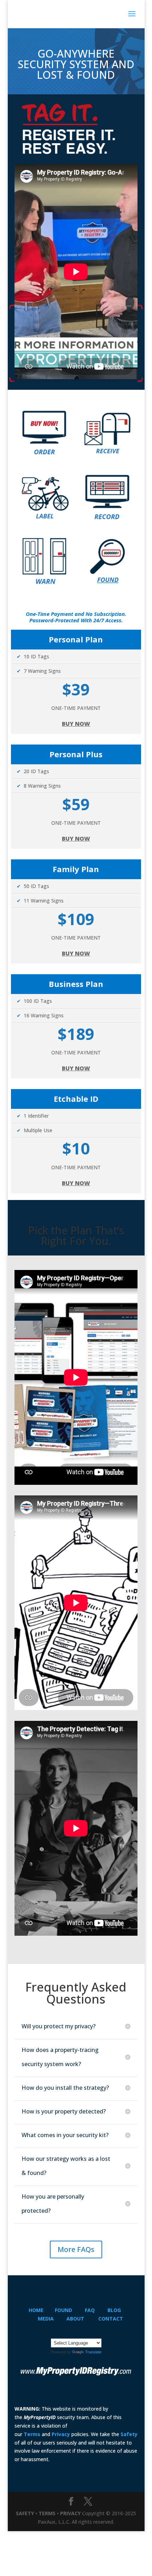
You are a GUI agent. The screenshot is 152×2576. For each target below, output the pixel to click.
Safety (129, 2434)
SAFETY (25, 2513)
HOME (36, 2310)
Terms (32, 2434)
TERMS (47, 2513)
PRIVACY (70, 2513)
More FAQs (76, 2249)
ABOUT (75, 2319)
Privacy (61, 2434)
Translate (93, 2352)
